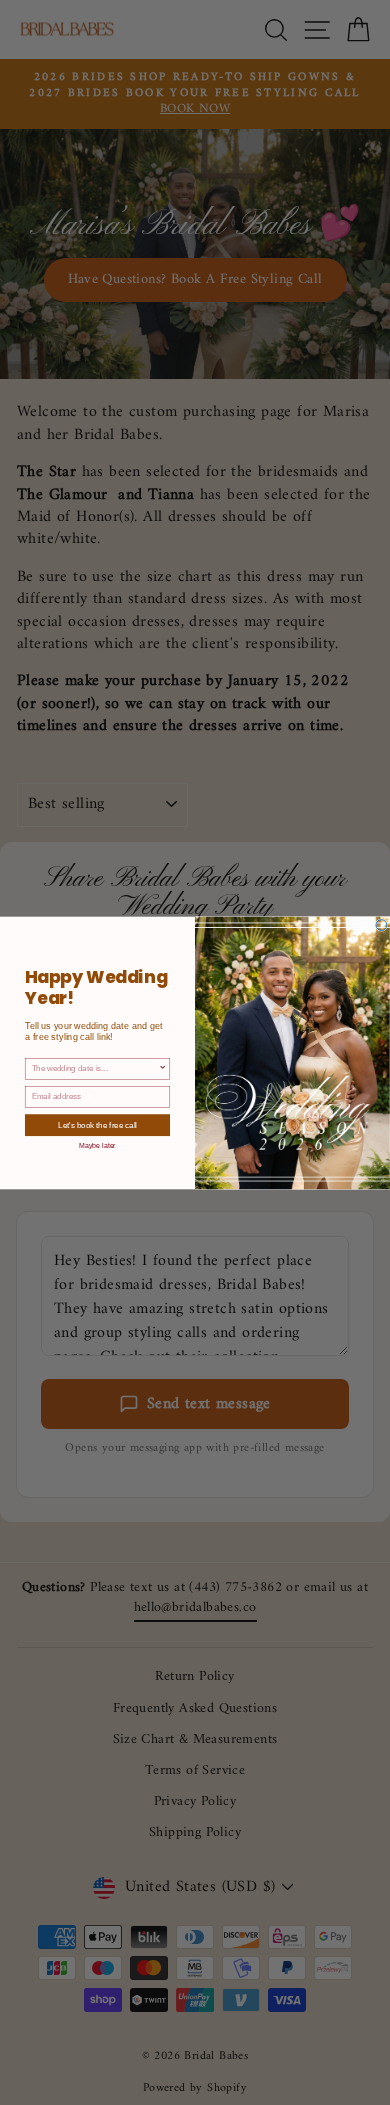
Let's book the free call (97, 1124)
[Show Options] (163, 1068)
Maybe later (97, 1145)
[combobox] (95, 1068)
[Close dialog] (381, 924)
